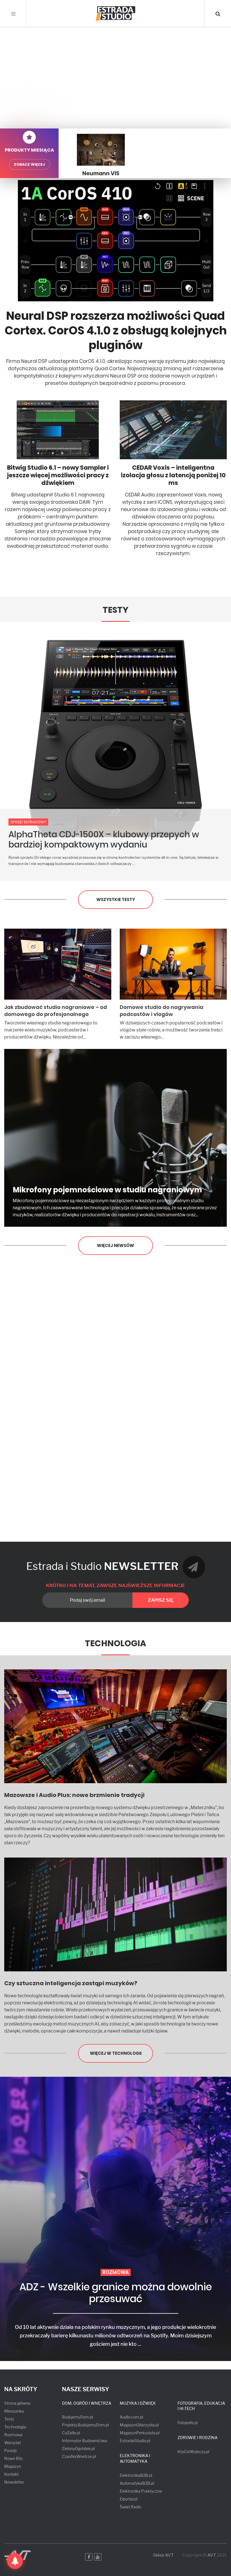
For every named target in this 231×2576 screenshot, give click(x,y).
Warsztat (13, 2443)
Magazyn (13, 2466)
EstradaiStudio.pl (135, 2441)
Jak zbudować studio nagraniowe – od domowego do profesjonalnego (56, 1011)
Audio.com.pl (131, 2417)
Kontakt (11, 2474)
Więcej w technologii (116, 2053)
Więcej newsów (115, 1245)
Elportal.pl (129, 2499)
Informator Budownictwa (85, 2441)
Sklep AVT (163, 2555)
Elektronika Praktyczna (141, 2491)
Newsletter (14, 2482)
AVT (212, 2555)
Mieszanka (14, 2411)
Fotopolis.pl (187, 2423)
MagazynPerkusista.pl (140, 2433)
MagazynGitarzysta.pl (139, 2425)
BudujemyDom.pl (77, 2417)
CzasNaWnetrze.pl (79, 2456)
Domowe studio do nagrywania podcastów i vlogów (162, 1011)
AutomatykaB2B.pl (137, 2483)
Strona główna (17, 2403)
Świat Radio (130, 2507)
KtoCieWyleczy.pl (193, 2452)
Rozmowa (13, 2435)
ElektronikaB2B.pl (136, 2475)
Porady (11, 2450)
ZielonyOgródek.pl (78, 2449)
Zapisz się (161, 1600)
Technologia (115, 1643)
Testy (115, 610)
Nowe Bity (14, 2458)
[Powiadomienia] (15, 2561)
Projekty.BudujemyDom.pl (85, 2425)
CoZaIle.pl (71, 2433)
